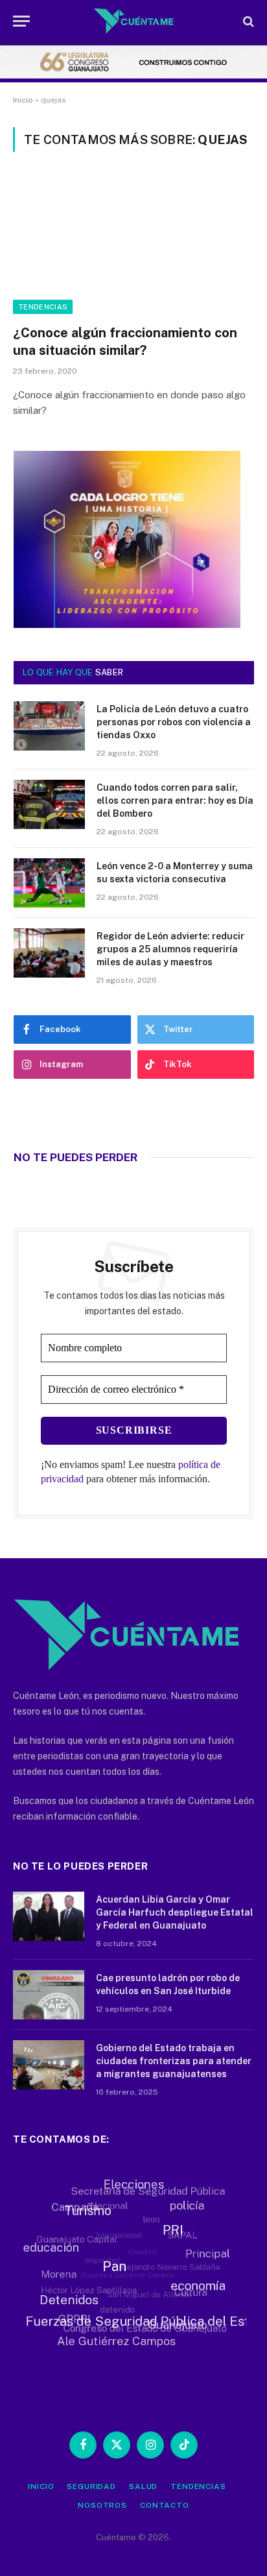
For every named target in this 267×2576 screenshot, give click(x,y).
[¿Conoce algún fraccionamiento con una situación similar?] (133, 246)
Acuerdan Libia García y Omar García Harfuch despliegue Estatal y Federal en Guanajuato (175, 1912)
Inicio (23, 100)
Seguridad (91, 2486)
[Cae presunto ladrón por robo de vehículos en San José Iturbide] (49, 1995)
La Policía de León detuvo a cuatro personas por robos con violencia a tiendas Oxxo (174, 722)
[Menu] (21, 21)
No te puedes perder (75, 1157)
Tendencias (43, 307)
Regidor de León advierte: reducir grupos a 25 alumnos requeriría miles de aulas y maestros (170, 949)
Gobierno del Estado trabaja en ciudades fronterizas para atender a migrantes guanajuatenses (174, 2061)
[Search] (247, 21)
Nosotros (102, 2505)
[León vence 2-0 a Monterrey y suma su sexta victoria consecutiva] (49, 883)
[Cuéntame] (134, 21)
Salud (143, 2486)
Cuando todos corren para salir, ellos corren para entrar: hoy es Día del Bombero (175, 800)
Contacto (165, 2505)
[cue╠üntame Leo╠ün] (127, 625)
